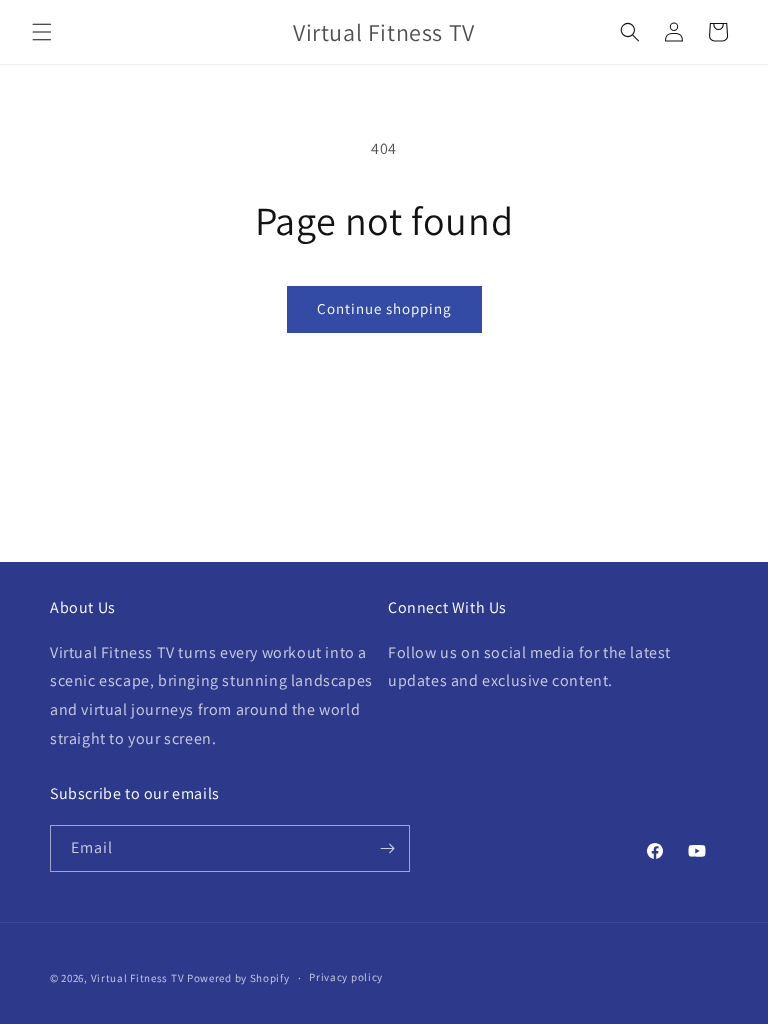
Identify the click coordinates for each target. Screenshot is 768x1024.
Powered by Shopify (238, 978)
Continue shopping (384, 308)
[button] (42, 32)
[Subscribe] (387, 848)
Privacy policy (346, 977)
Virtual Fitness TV (138, 978)
